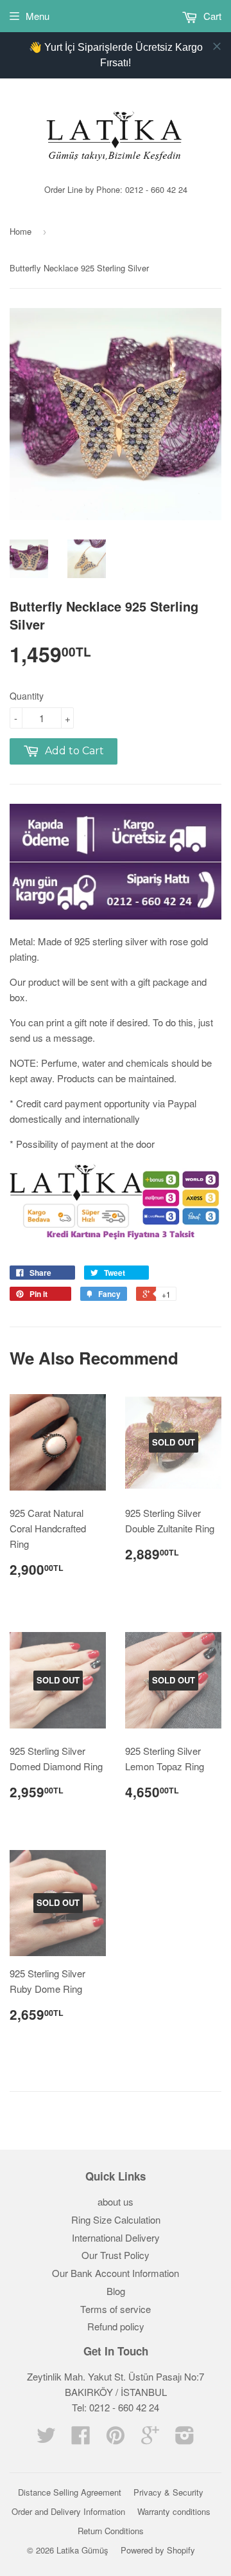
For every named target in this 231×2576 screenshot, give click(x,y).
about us (116, 2201)
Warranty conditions (174, 2511)
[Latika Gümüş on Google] (150, 2439)
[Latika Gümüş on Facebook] (81, 2439)
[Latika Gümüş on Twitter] (46, 2439)
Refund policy (116, 2326)
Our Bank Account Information (116, 2273)
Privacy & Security (168, 2492)
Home (21, 231)
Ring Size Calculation (116, 2219)
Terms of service (116, 2309)
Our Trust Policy (116, 2255)
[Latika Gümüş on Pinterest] (116, 2439)
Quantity (27, 696)
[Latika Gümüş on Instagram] (185, 2439)
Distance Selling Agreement (70, 2492)
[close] (217, 46)
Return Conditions (111, 2531)
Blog (116, 2291)
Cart (211, 16)
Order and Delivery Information (68, 2511)
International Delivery (116, 2237)
